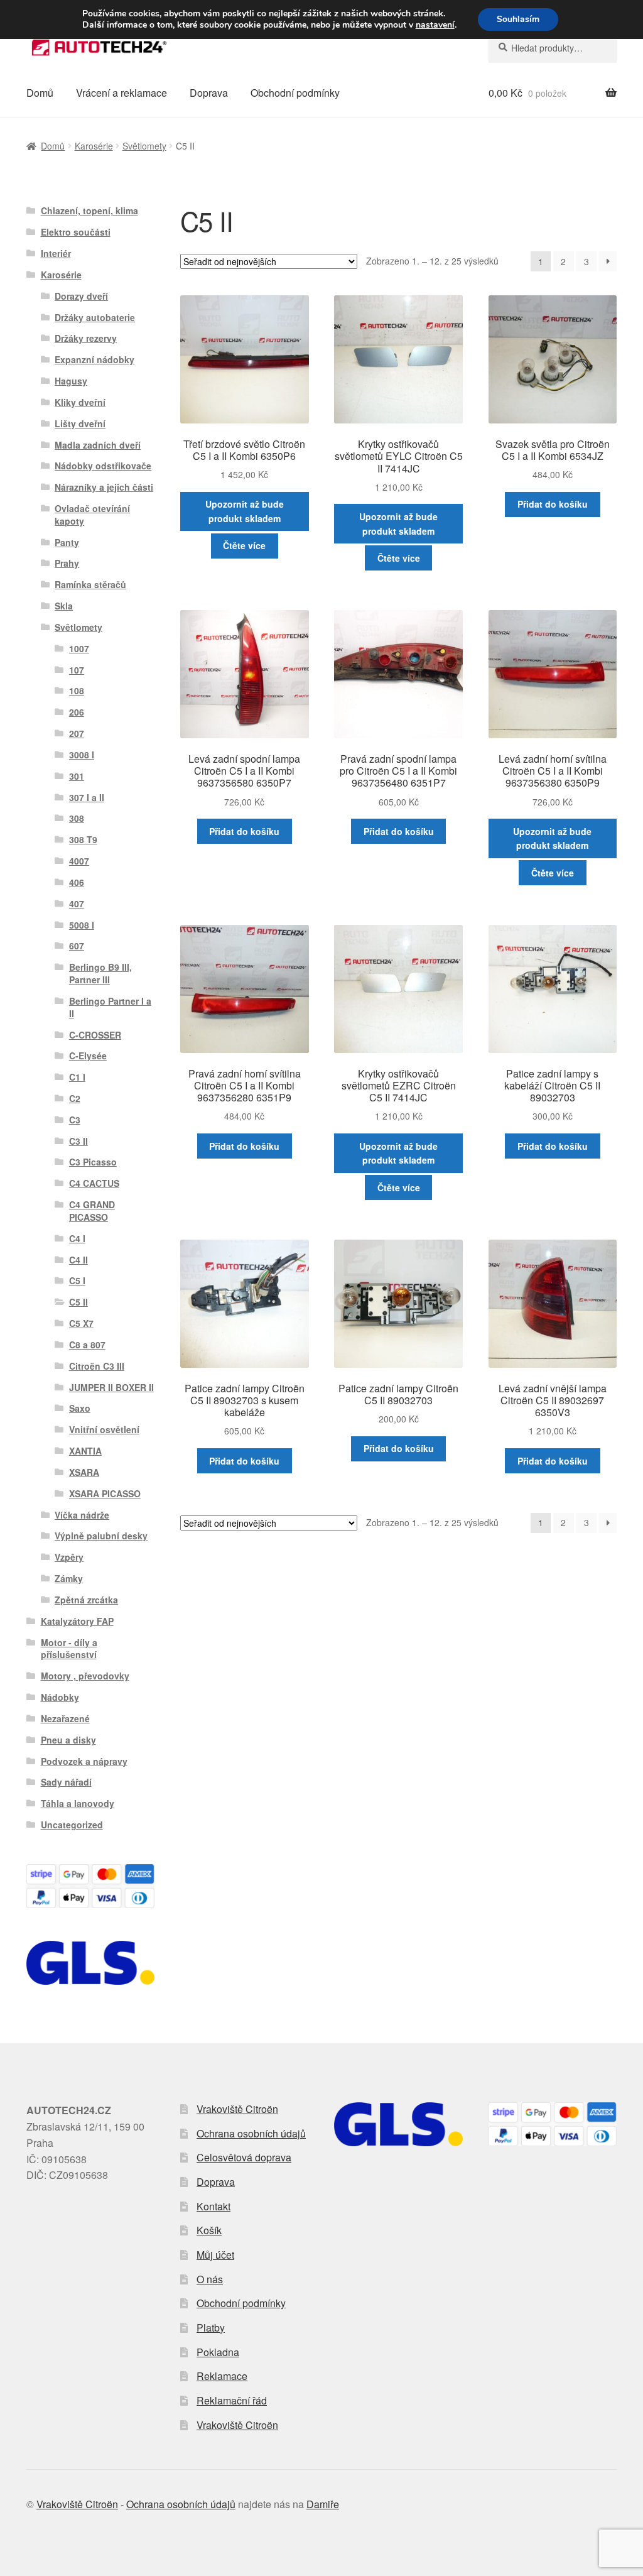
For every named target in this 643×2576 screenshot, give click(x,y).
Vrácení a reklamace (122, 93)
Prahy (67, 563)
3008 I (82, 755)
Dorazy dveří (81, 296)
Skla (64, 606)
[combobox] (553, 48)
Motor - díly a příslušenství (69, 1649)
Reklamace (222, 2376)
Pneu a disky (68, 1740)
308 (77, 818)
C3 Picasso (93, 1162)
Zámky (69, 1578)
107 (77, 670)
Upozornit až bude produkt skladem (245, 511)
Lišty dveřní (80, 423)
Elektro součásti (76, 232)
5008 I (82, 925)
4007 (79, 861)
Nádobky (60, 1697)
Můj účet (215, 2255)
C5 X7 (81, 1323)
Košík (209, 2230)
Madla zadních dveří (98, 445)
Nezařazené (65, 1718)
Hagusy (71, 381)
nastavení (435, 25)
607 (77, 946)
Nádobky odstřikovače (103, 466)
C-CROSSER (95, 1035)
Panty (67, 542)
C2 (75, 1098)
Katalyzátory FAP (77, 1621)
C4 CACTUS (94, 1183)
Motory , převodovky (85, 1676)
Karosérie (94, 146)
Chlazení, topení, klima (89, 210)
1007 (79, 648)
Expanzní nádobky (95, 359)
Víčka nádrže (82, 1515)
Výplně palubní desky (101, 1536)
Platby (211, 2328)
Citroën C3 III (97, 1366)
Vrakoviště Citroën (237, 2109)
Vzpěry (69, 1557)
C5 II (78, 1302)
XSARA (84, 1472)
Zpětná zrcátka (86, 1600)
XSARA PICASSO (105, 1493)
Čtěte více (244, 545)
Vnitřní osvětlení (104, 1429)
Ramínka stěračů (90, 584)
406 (77, 882)
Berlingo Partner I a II (110, 1007)
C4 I (77, 1238)
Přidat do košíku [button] (553, 504)
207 (77, 733)
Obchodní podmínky (295, 93)
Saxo (80, 1408)
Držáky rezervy (86, 338)
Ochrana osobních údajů (251, 2133)
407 (77, 903)
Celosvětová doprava (244, 2157)
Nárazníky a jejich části (104, 487)
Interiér (56, 253)
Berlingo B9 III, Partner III (100, 973)
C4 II (78, 1260)
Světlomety (144, 146)
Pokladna (218, 2352)
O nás (210, 2279)
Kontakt (213, 2206)
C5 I (77, 1280)
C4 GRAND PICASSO (92, 1211)
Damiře (323, 2504)
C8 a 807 (87, 1345)
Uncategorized (72, 1825)
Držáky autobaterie (95, 317)
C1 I (77, 1077)
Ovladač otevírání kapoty (92, 515)
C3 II (78, 1141)
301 (77, 776)
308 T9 (83, 839)
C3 (75, 1120)
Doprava (209, 93)
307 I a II (87, 797)
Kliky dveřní (80, 402)
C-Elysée (88, 1056)
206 (77, 712)
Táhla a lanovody (78, 1803)
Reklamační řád (232, 2400)
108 (77, 690)
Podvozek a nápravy (84, 1761)
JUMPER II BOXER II (111, 1387)
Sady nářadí (66, 1782)
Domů (40, 93)
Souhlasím (518, 19)
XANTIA (85, 1451)
